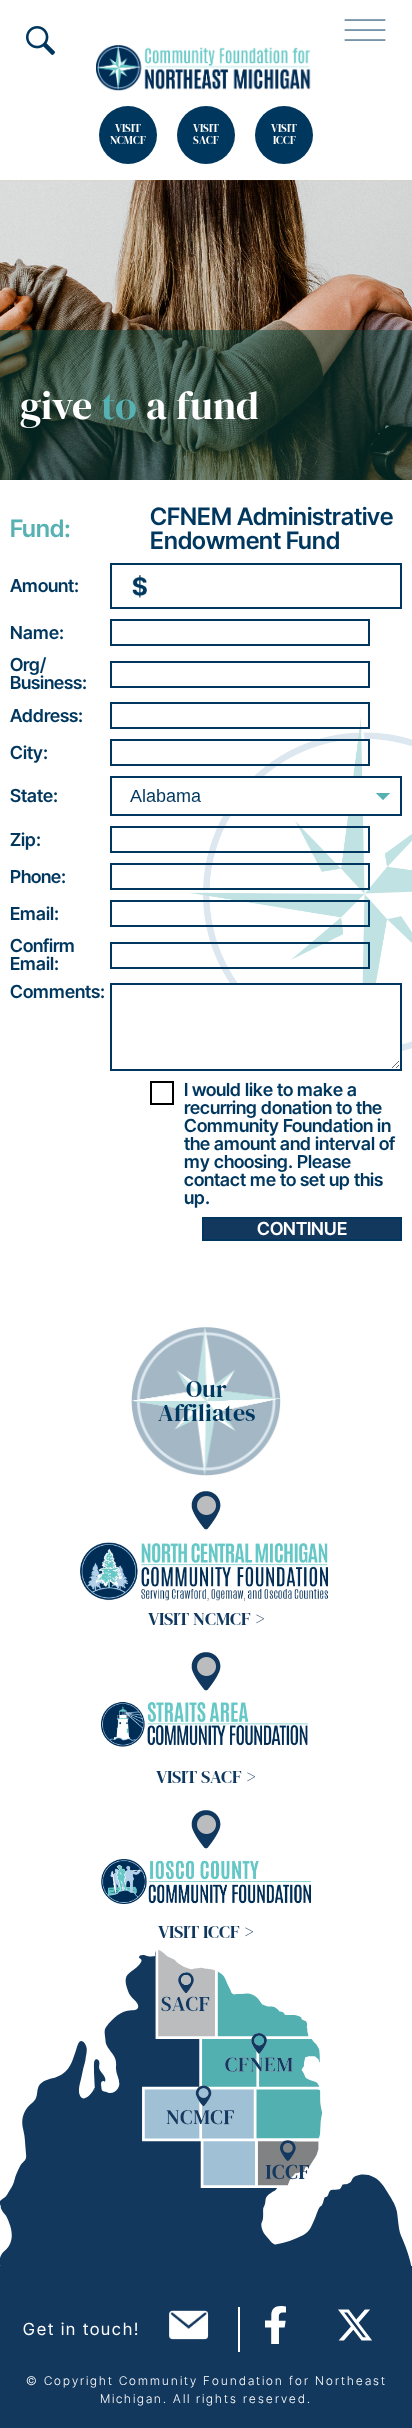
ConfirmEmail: (42, 955)
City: (29, 753)
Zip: (25, 840)
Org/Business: (48, 674)
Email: (34, 914)
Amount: (44, 586)
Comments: (57, 992)
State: (34, 796)
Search (40, 40)
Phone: (38, 877)
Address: (46, 716)
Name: (37, 633)
